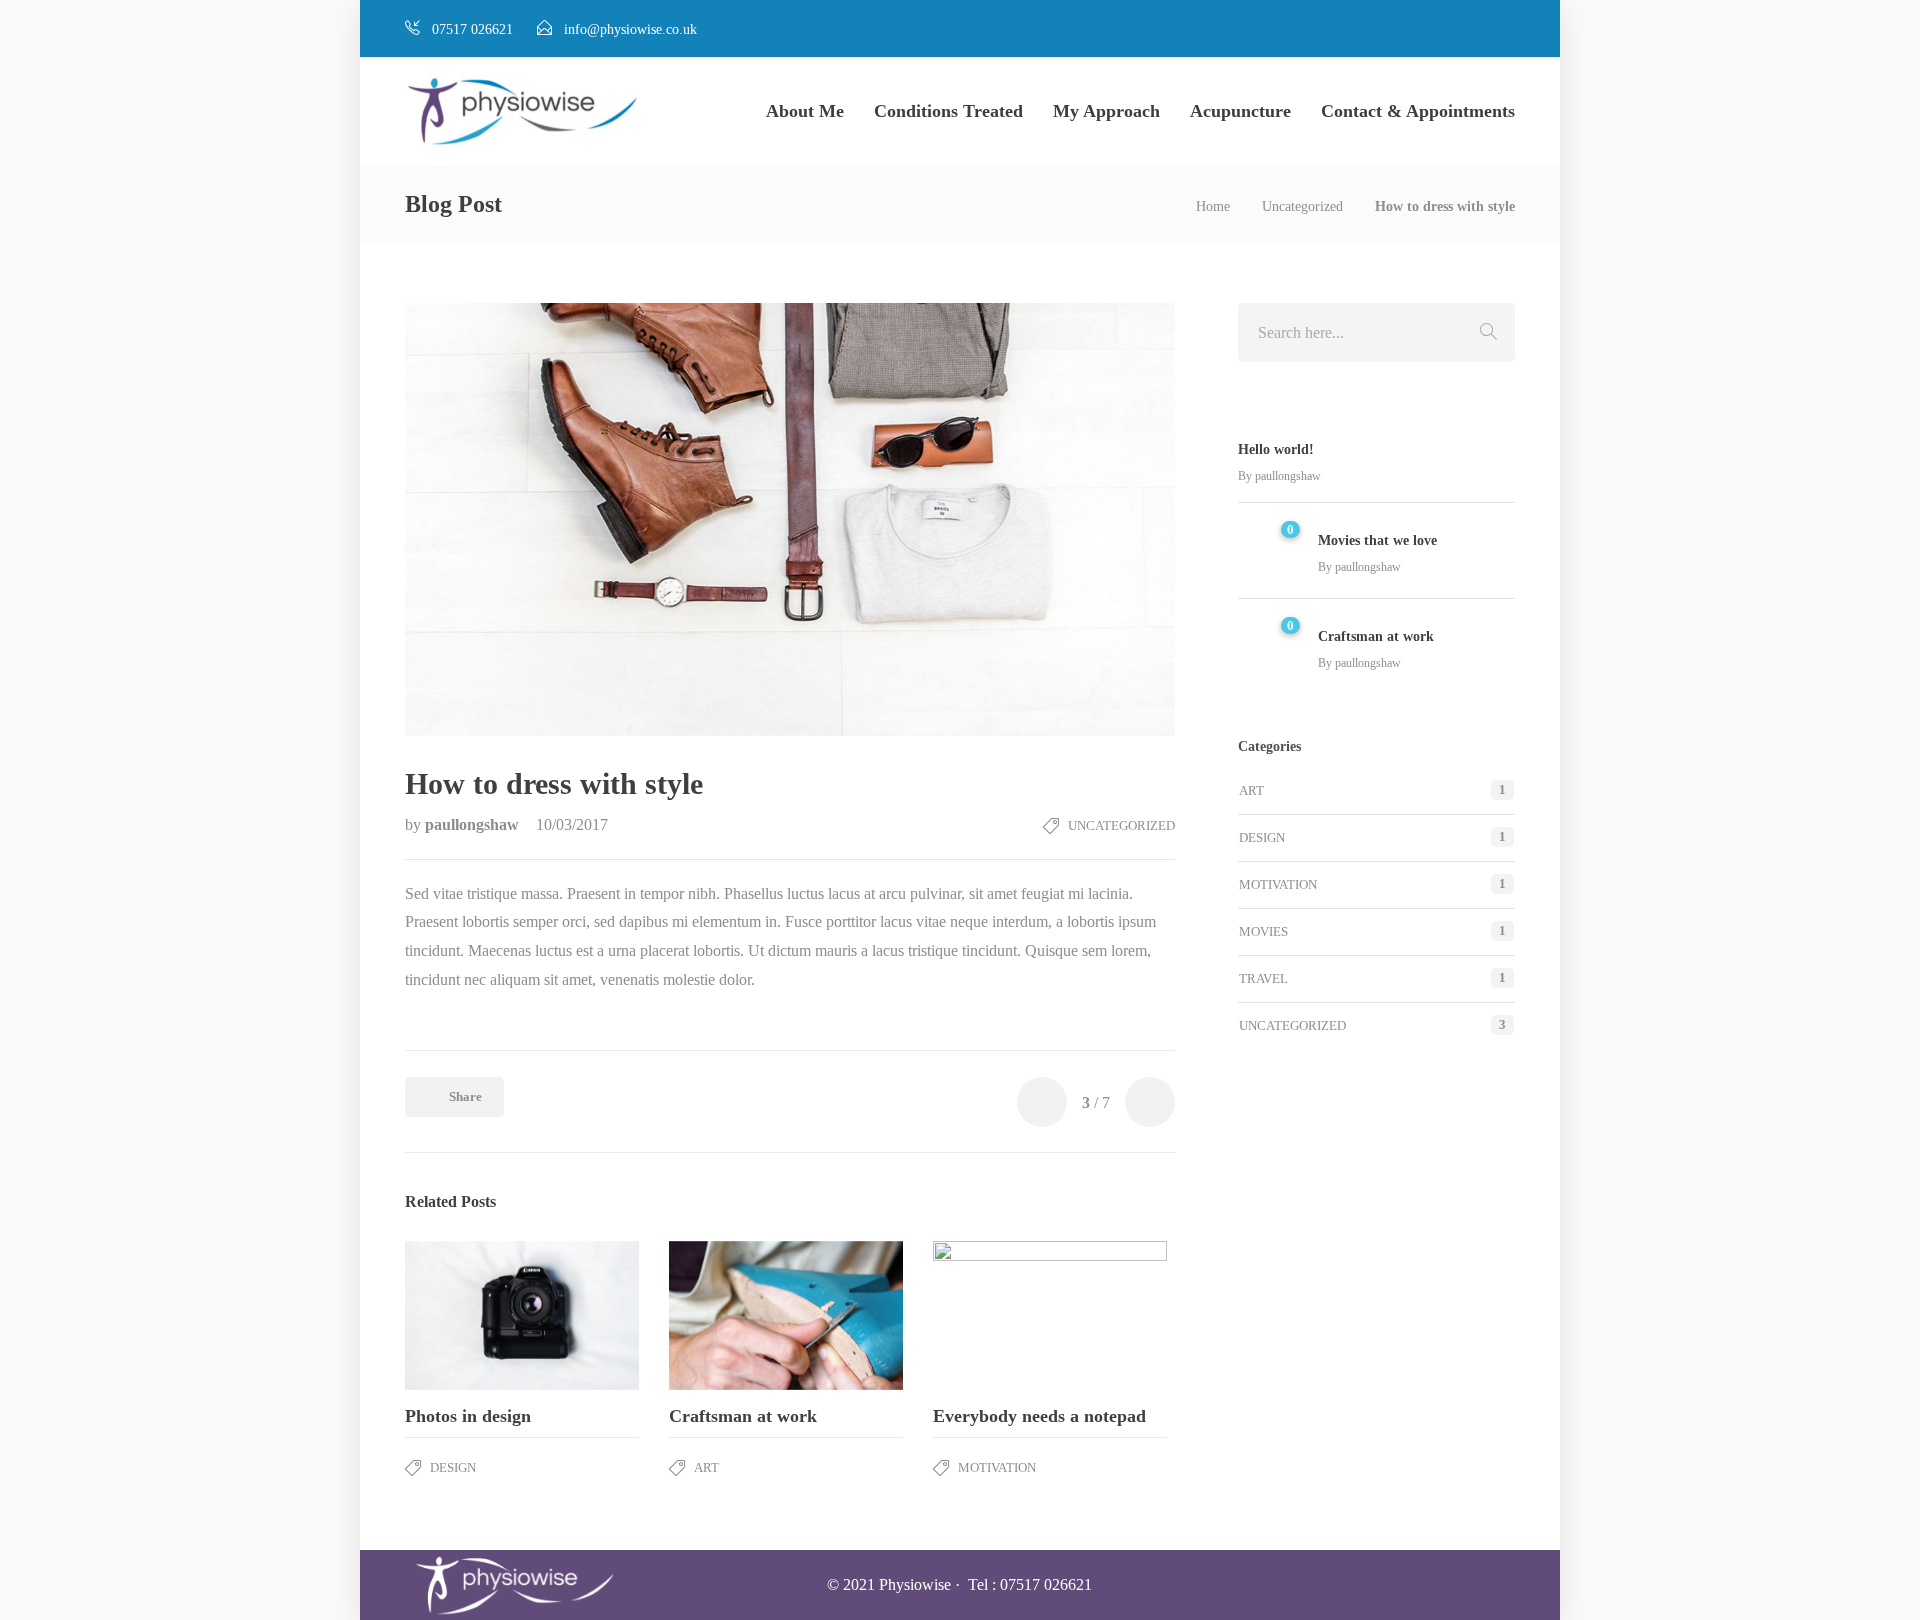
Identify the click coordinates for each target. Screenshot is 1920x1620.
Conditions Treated (948, 111)
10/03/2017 (572, 824)
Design (453, 1467)
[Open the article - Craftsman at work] (727, 1315)
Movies (1263, 931)
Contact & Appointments (1418, 111)
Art (706, 1467)
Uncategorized (1302, 206)
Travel (1263, 978)
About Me (805, 111)
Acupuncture (1240, 111)
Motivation (997, 1467)
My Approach (1106, 111)
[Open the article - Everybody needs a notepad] (991, 1315)
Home (1213, 206)
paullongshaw (474, 824)
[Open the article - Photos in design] (463, 1315)
